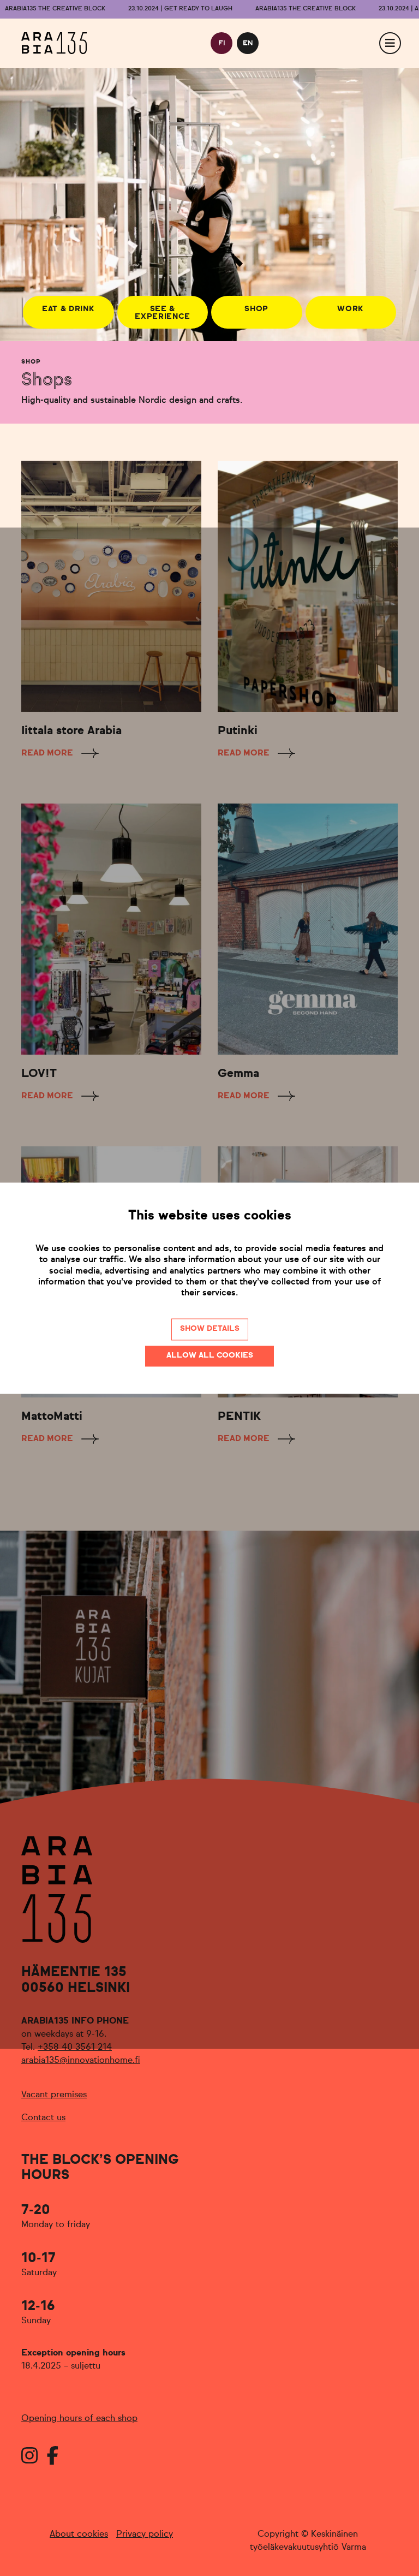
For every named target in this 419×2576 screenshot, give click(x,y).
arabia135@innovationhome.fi (81, 2061)
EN (248, 43)
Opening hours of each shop (79, 2419)
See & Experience (162, 313)
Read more (47, 753)
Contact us (43, 2118)
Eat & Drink (68, 309)
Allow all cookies (210, 1355)
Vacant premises (54, 2095)
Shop (256, 309)
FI (222, 43)
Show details (210, 1329)
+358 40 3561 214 (75, 2048)
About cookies (79, 2535)
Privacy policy (145, 2535)
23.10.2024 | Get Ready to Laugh (180, 9)
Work (351, 309)
